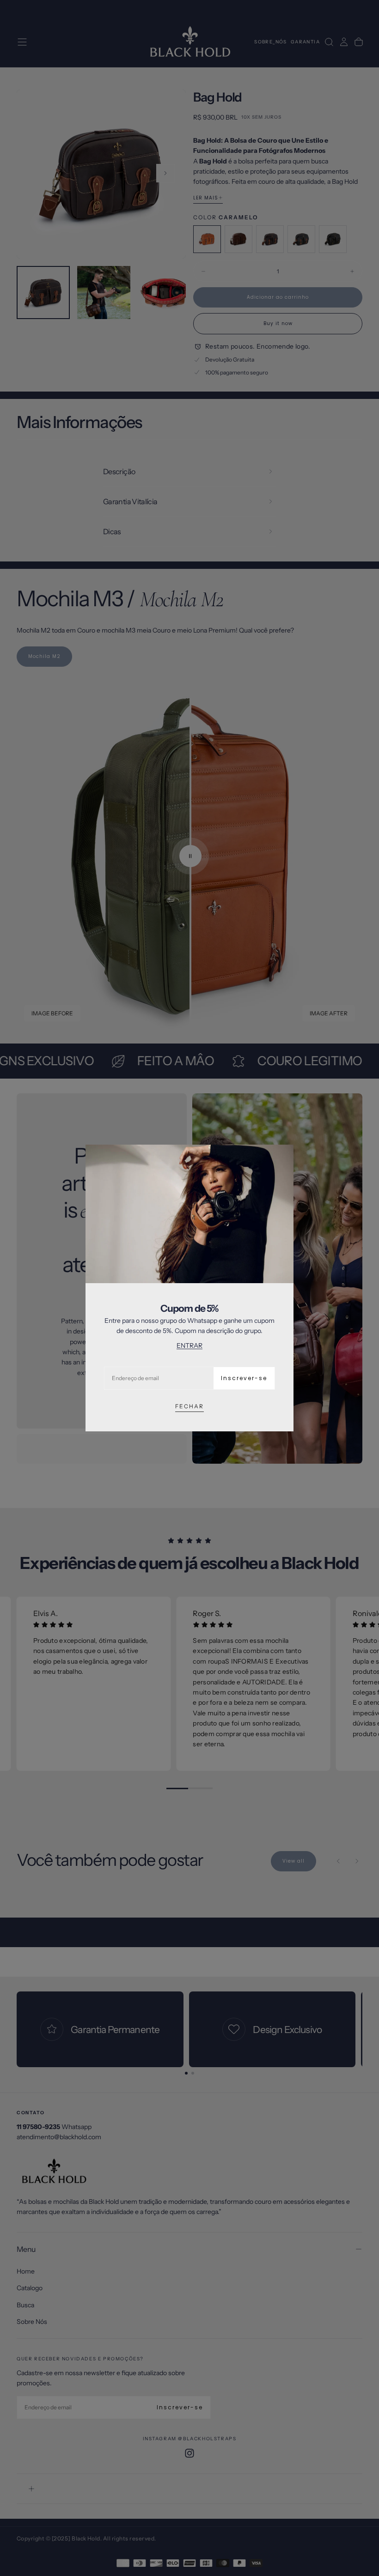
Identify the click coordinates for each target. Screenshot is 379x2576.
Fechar (189, 1406)
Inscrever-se (244, 1378)
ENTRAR (189, 1345)
